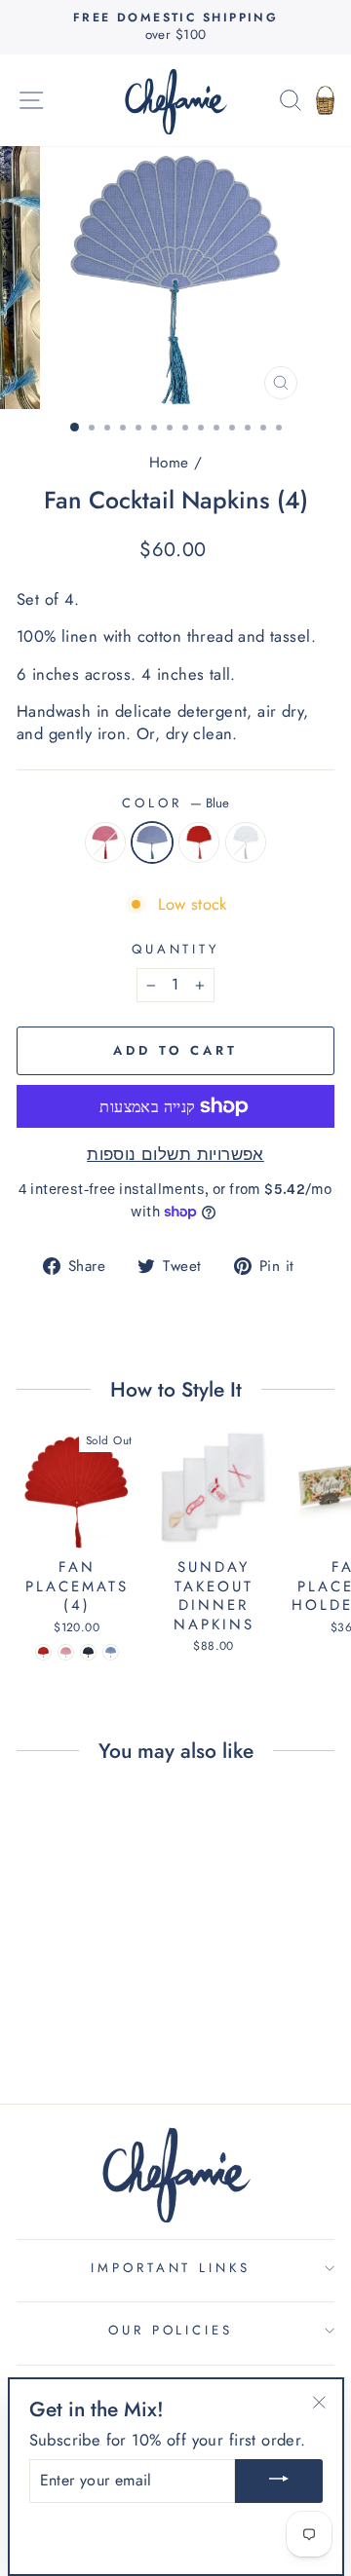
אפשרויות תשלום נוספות (175, 1155)
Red (199, 842)
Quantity (176, 950)
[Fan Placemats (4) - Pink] (66, 1652)
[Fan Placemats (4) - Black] (88, 1652)
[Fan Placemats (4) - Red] (43, 1652)
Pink (105, 842)
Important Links (171, 2268)
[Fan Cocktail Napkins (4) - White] (111, 2013)
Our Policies (171, 2330)
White (246, 842)
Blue (152, 842)
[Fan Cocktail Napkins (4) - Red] (88, 2013)
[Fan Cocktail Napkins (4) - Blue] (66, 2013)
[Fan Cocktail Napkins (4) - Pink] (43, 2013)
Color (175, 803)
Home (169, 463)
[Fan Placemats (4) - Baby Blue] (111, 1652)
